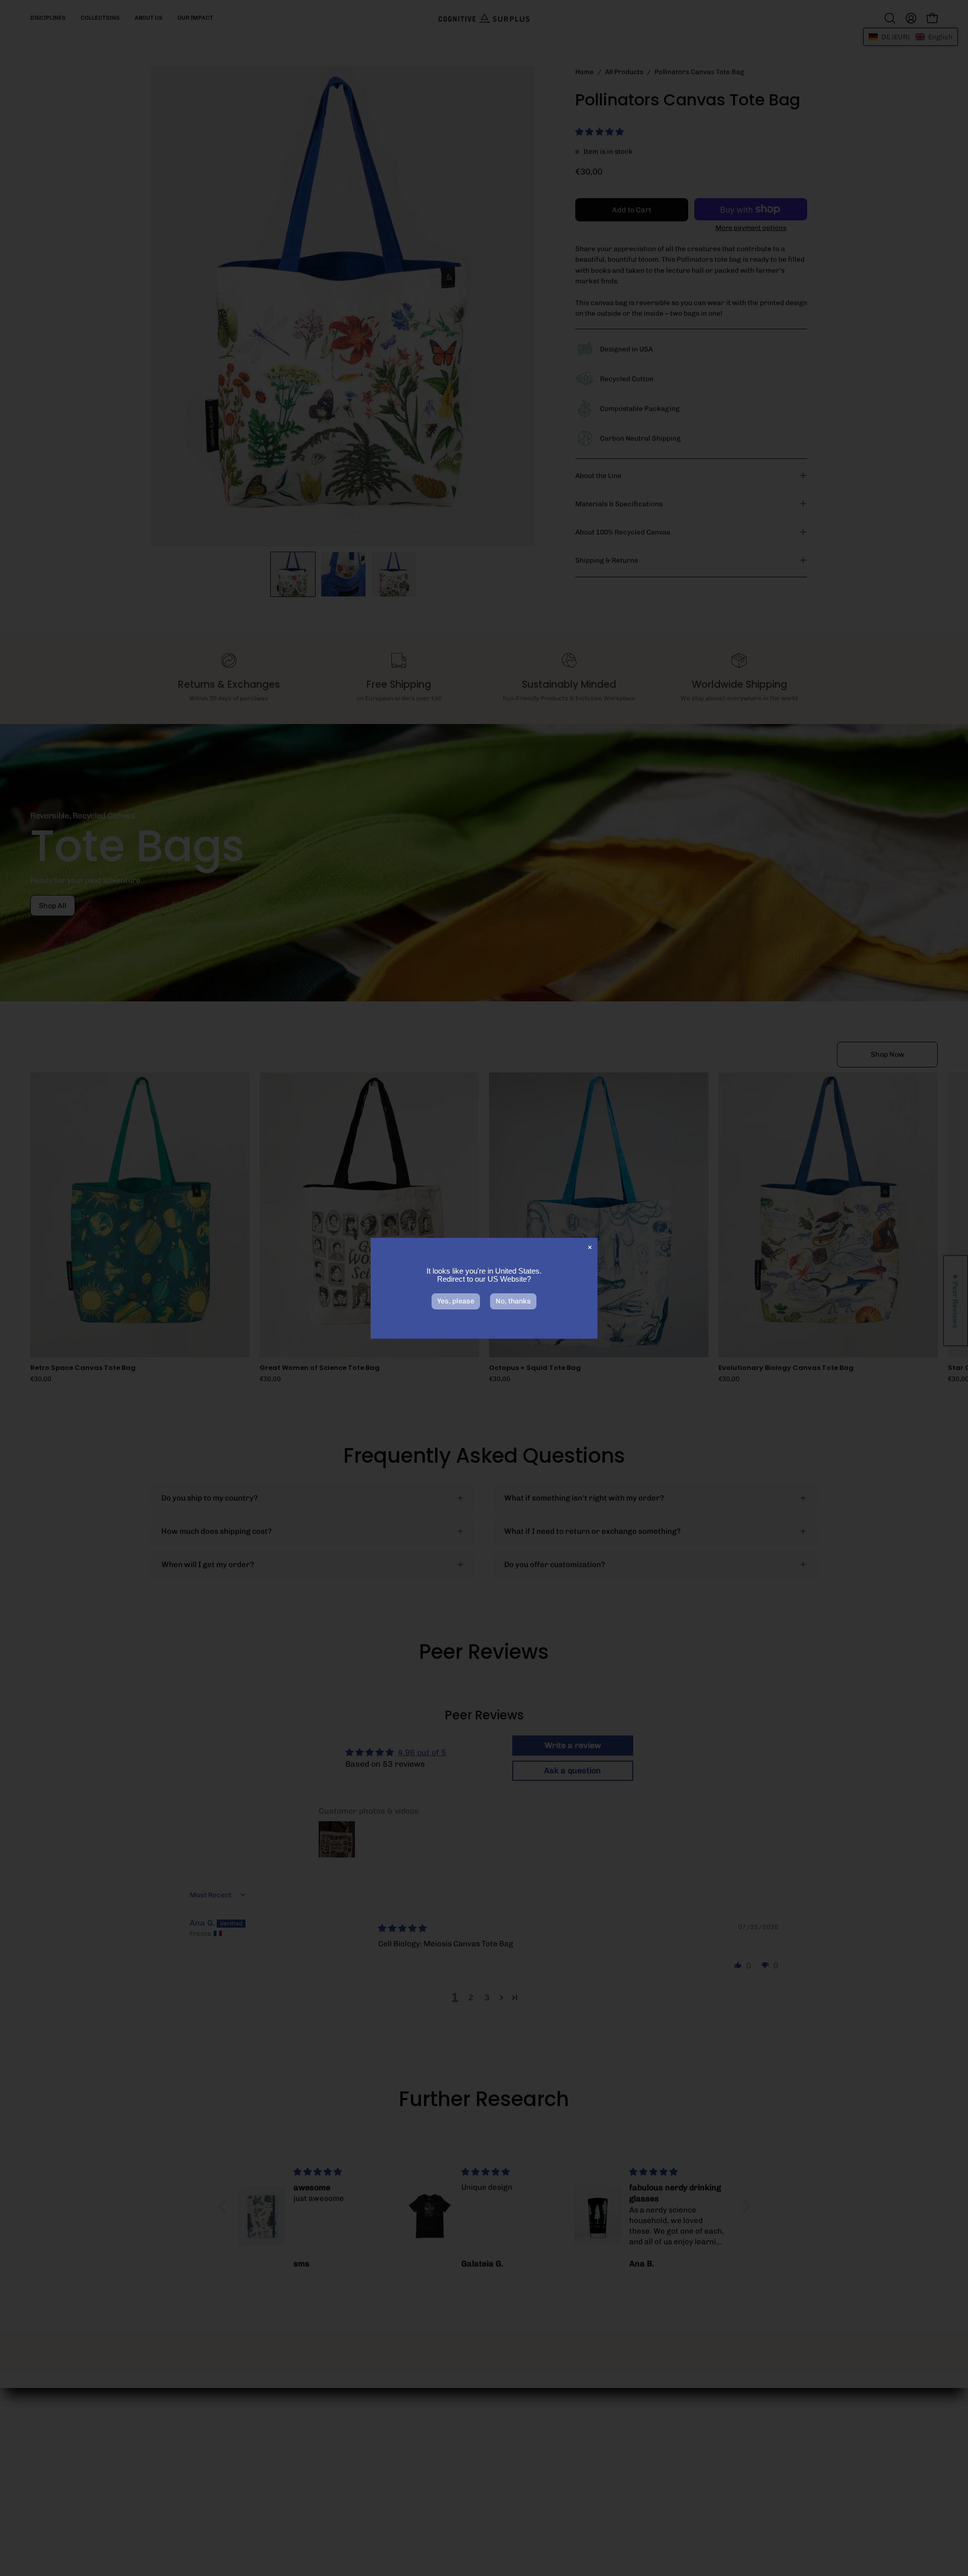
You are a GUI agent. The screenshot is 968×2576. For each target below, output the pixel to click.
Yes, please (456, 1301)
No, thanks (513, 1301)
